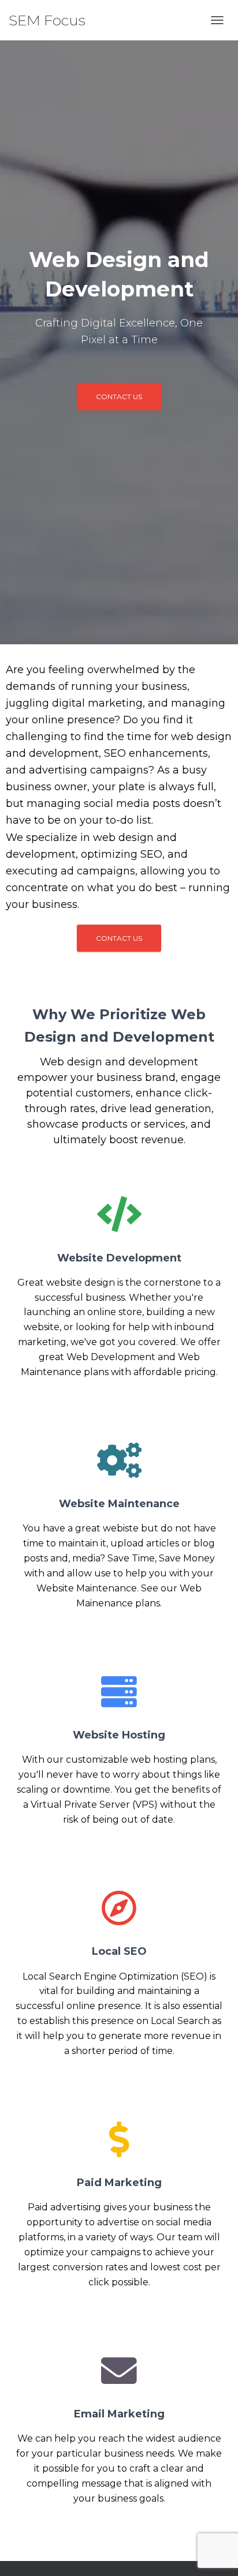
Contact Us (119, 397)
